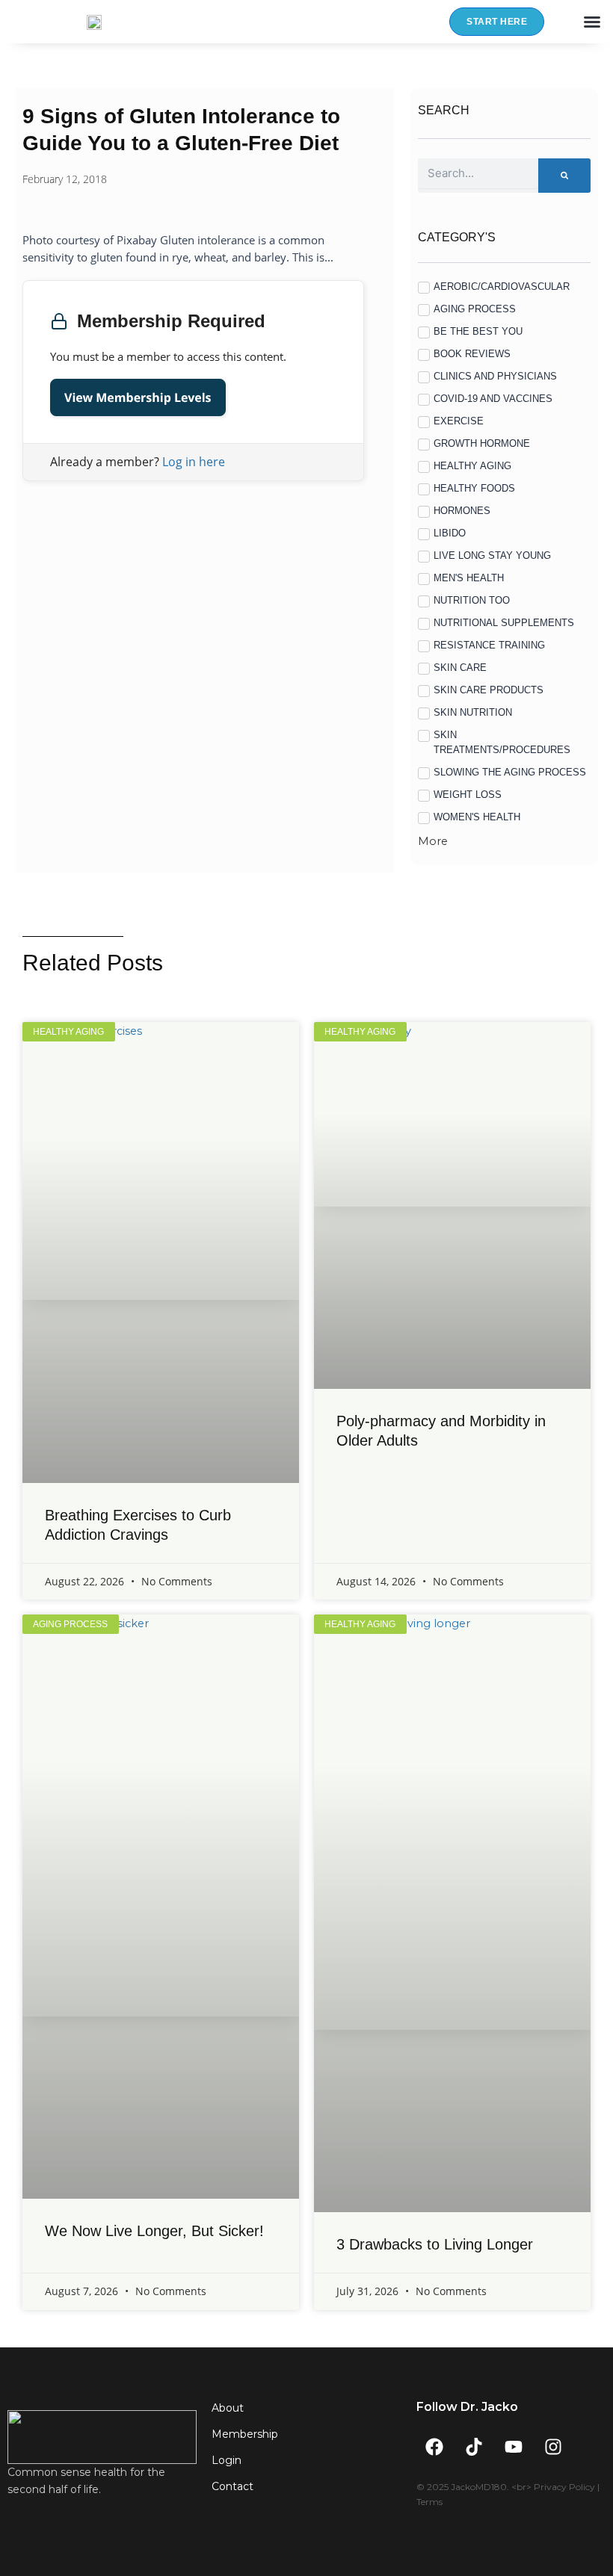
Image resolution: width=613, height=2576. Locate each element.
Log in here (194, 462)
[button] (592, 22)
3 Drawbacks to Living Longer (435, 2244)
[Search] (564, 176)
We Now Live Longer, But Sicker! (154, 2231)
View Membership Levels (138, 397)
